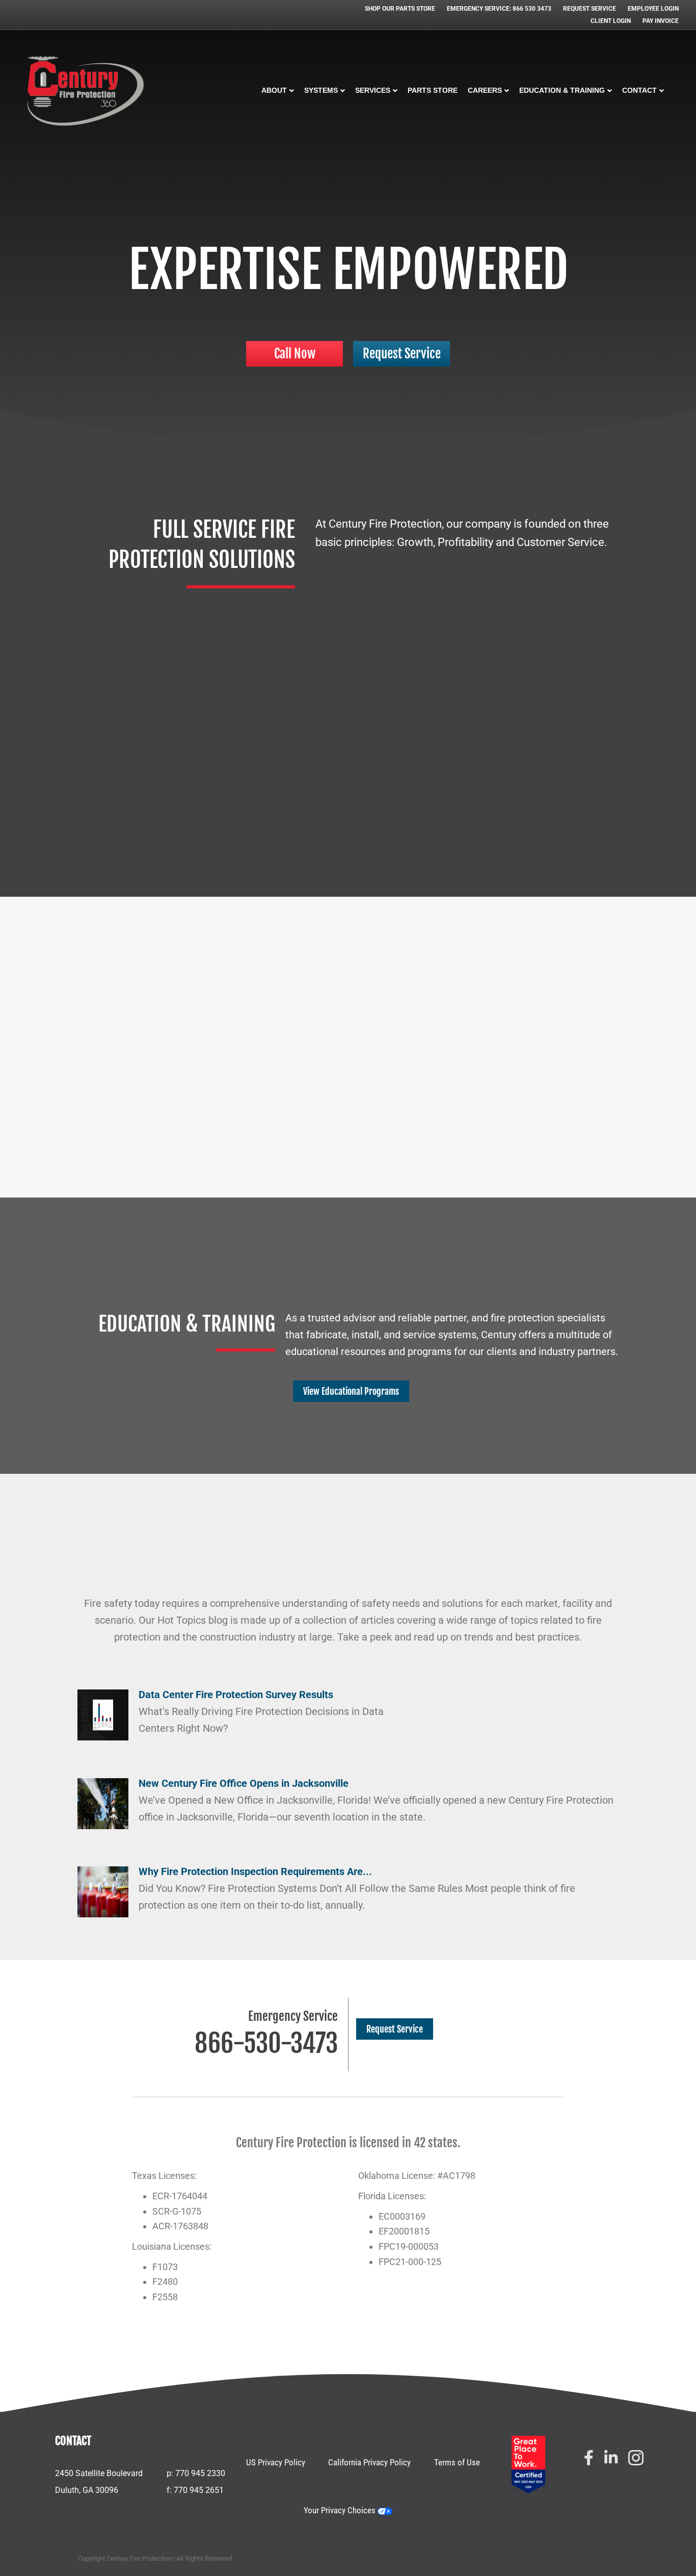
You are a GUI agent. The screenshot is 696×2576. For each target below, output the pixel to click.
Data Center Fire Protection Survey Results (236, 1695)
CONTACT (639, 90)
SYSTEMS (321, 90)
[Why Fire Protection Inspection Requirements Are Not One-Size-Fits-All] (103, 1891)
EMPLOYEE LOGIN (653, 9)
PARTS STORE (433, 90)
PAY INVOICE (661, 21)
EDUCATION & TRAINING (562, 90)
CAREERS (485, 90)
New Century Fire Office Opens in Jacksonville (244, 1783)
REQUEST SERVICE (590, 9)
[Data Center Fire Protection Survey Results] (103, 1714)
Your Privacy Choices (341, 2510)
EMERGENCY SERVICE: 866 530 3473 (499, 9)
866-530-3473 (266, 2043)
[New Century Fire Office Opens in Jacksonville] (103, 1803)
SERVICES (373, 90)
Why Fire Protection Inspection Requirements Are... (255, 1871)
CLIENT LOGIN (611, 21)
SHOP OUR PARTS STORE (400, 9)
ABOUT (274, 90)
